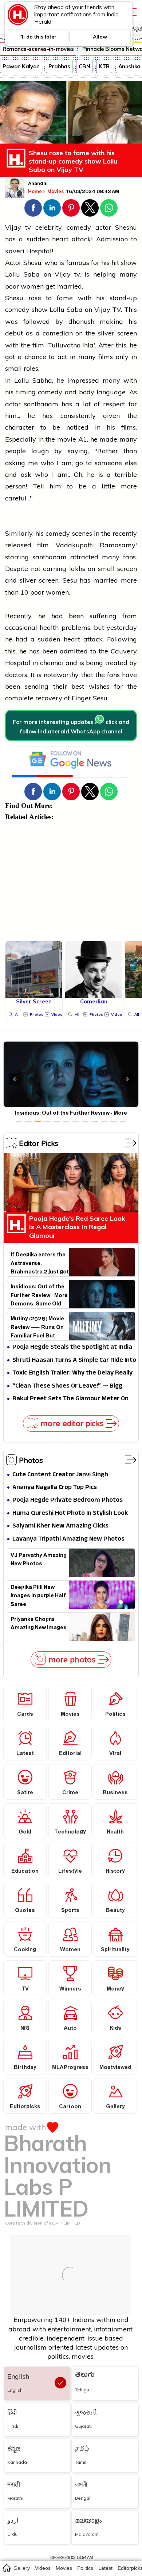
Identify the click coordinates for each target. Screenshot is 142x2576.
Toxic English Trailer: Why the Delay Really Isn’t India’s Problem (72, 1373)
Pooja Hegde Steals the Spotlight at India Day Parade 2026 (72, 1347)
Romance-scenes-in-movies (38, 49)
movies (64, 2568)
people (15, 451)
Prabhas (59, 66)
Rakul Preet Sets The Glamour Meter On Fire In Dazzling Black (70, 1399)
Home (35, 191)
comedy (79, 227)
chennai (52, 663)
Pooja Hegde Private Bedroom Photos (68, 1500)
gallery (22, 2568)
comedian (58, 333)
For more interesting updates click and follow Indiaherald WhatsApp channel (71, 727)
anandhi (38, 184)
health (49, 627)
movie (67, 439)
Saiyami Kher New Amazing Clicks (60, 1526)
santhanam (43, 404)
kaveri (16, 251)
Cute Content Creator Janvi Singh (60, 1475)
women (32, 286)
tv (28, 227)
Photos (31, 1460)
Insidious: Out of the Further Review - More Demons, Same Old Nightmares (39, 1295)
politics (85, 2568)
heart (60, 239)
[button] (33, 208)
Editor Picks (39, 1143)
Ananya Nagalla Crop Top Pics (55, 1488)
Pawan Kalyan (21, 66)
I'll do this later (38, 37)
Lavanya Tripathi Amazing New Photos (68, 1539)
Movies (56, 191)
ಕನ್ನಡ (136, 29)
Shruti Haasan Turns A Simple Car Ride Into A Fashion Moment (74, 1361)
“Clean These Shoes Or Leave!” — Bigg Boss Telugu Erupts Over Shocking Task (69, 1386)
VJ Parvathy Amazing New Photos (39, 1561)
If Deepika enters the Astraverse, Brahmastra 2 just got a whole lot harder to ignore (40, 1263)
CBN (84, 66)
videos (43, 2568)
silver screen (117, 333)
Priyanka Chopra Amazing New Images (39, 1625)
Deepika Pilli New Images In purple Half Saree (38, 1595)
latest (105, 2568)
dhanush (81, 321)
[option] (19, 1122)
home (6, 2568)
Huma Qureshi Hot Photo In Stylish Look (70, 1514)
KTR (104, 66)
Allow (100, 37)
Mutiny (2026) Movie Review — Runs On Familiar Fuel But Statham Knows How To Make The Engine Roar (38, 1327)
